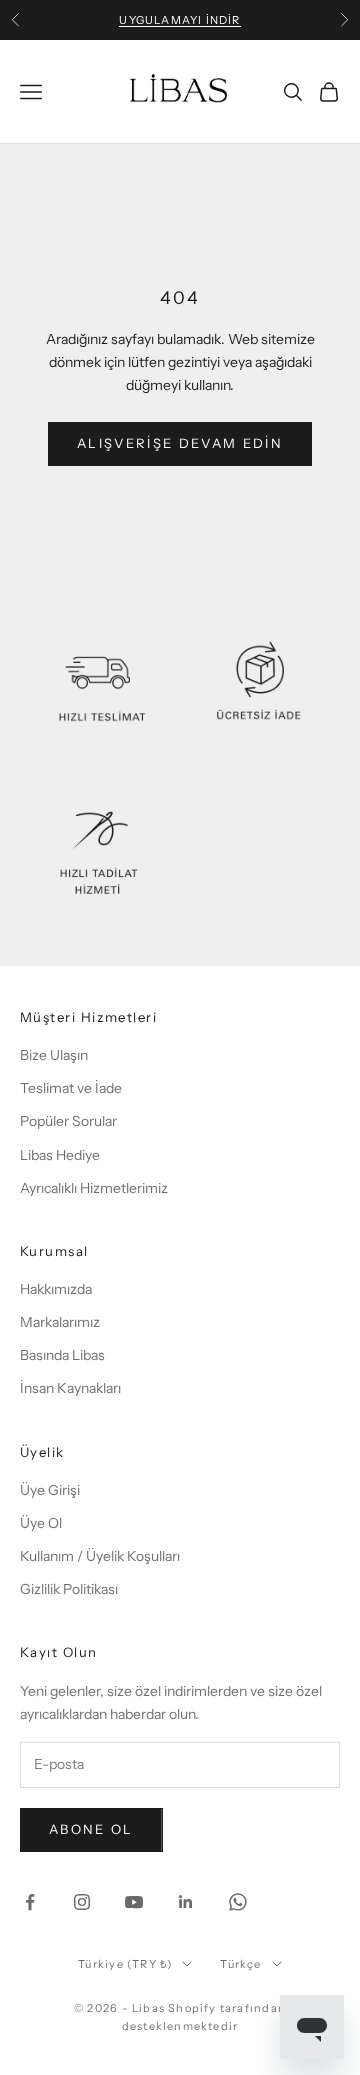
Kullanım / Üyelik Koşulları (100, 1556)
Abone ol (91, 1829)
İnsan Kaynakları (70, 1388)
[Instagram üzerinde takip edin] (82, 1902)
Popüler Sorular (68, 1121)
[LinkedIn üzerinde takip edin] (186, 1902)
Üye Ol (41, 1523)
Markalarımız (60, 1322)
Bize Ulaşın (54, 1055)
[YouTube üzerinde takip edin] (134, 1902)
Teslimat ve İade (71, 1088)
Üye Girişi (50, 1490)
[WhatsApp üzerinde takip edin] (238, 1902)
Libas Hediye (60, 1155)
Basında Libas (62, 1355)
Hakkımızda (56, 1289)
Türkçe (240, 1964)
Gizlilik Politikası (69, 1589)
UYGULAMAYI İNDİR (179, 20)
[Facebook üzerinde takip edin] (30, 1902)
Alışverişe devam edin (180, 443)
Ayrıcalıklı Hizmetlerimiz (94, 1188)
